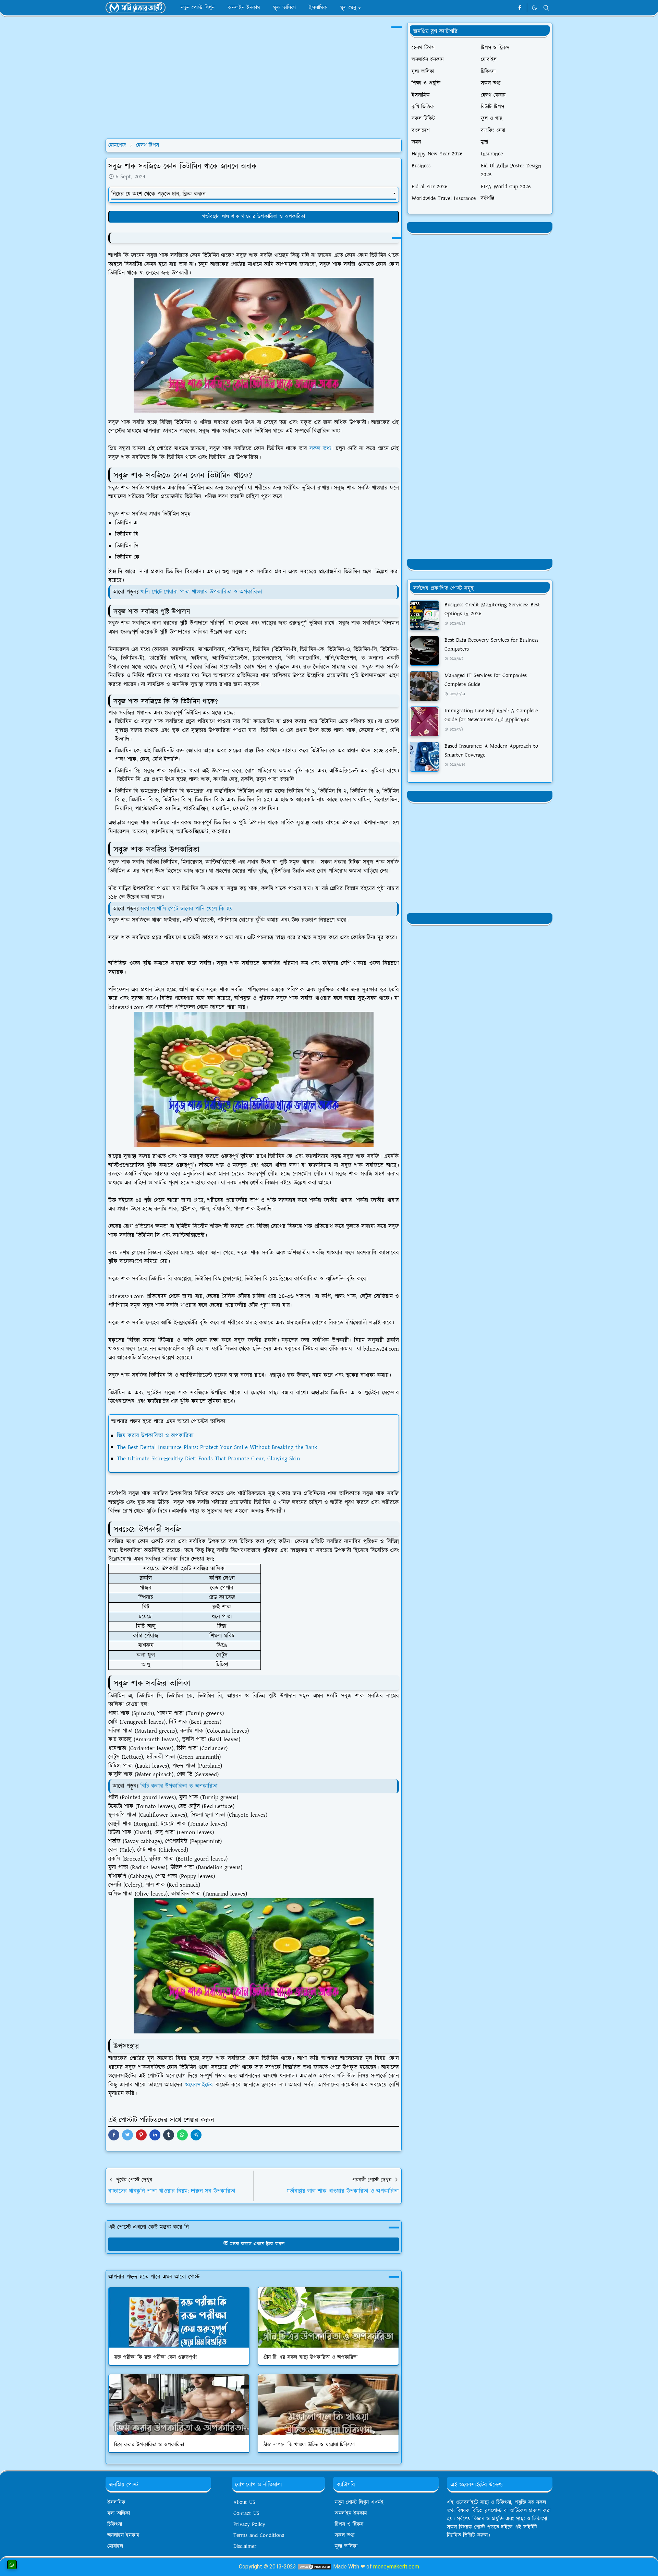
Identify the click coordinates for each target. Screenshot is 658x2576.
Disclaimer (245, 2546)
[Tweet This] (127, 2135)
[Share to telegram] (196, 2135)
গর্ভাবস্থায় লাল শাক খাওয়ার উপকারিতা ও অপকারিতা (254, 217)
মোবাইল (115, 2546)
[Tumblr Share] (169, 2135)
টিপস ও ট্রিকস (349, 2524)
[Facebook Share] (114, 2135)
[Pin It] (141, 2135)
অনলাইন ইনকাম (123, 2535)
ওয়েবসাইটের (199, 2085)
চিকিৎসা (115, 2524)
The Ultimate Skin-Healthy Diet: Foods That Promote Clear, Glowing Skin (208, 1459)
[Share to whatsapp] (182, 2135)
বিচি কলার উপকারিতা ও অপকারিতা (179, 1786)
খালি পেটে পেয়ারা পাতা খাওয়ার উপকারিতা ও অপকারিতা (201, 592)
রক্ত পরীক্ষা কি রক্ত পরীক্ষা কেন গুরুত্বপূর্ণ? (156, 2357)
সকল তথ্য (320, 449)
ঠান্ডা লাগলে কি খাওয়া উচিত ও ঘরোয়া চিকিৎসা (309, 2445)
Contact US (246, 2513)
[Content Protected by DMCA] (315, 2567)
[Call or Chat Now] (12, 2565)
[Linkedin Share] (155, 2135)
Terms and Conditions (259, 2535)
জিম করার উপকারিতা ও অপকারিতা (155, 1436)
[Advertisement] (254, 85)
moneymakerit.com (396, 2567)
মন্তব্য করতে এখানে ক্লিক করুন (257, 2244)
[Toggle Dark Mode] (534, 8)
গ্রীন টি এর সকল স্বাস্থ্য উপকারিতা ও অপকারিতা (310, 2357)
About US (244, 2502)
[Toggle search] (546, 8)
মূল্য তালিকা (119, 2513)
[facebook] (520, 8)
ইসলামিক (116, 2502)
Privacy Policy (249, 2524)
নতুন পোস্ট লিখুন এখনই (359, 2502)
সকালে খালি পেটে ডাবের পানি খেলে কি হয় (187, 909)
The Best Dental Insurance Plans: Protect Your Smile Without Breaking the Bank (217, 1447)
